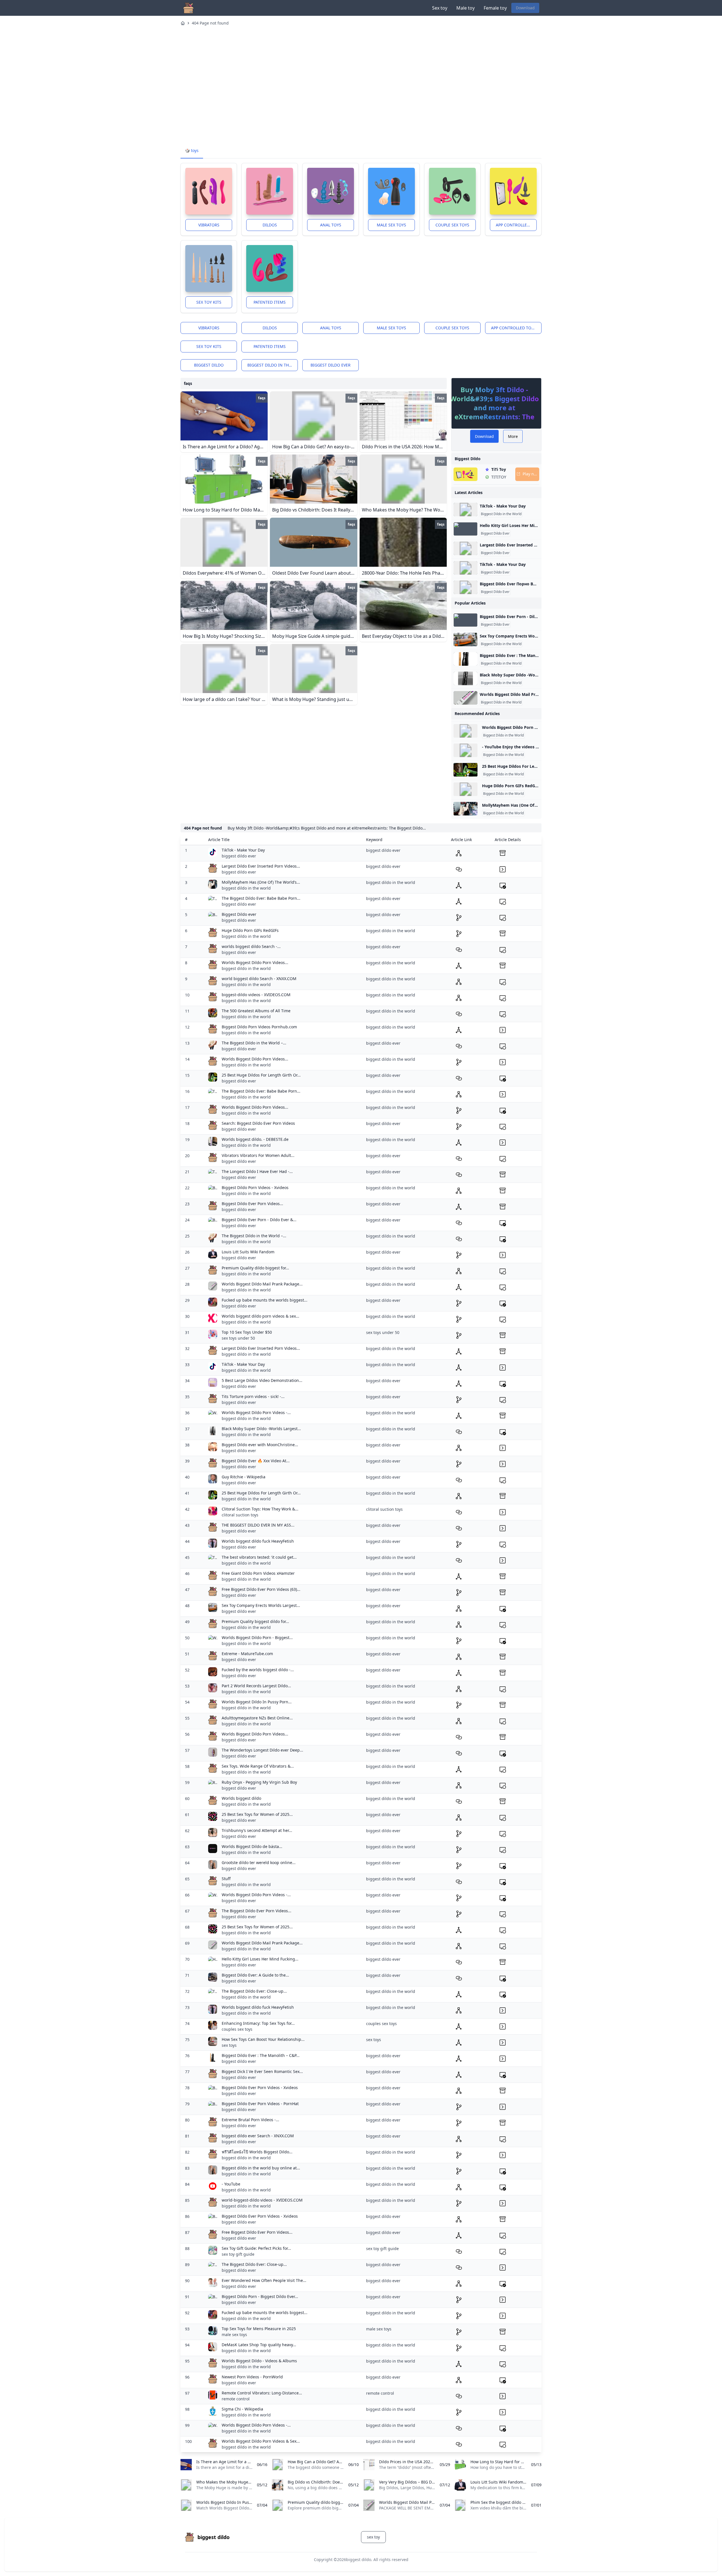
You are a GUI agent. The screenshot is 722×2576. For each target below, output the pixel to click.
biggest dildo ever (331, 365)
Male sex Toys (391, 225)
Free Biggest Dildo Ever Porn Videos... (257, 2232)
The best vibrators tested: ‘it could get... (259, 1557)
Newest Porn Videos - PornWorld (252, 2377)
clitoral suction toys (240, 1515)
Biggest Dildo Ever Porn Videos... (252, 1204)
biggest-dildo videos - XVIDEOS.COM (256, 995)
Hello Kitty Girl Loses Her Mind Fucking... (260, 1959)
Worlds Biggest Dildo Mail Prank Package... (262, 1284)
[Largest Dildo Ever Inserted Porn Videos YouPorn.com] (465, 548)
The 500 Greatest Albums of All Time (256, 1011)
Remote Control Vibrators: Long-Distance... (262, 2393)
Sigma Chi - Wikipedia (242, 2409)
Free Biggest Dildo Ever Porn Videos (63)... (261, 1589)
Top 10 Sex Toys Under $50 (247, 1332)
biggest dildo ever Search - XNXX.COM (258, 2136)
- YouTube (231, 2184)
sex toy (373, 2537)
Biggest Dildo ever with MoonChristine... (260, 1445)
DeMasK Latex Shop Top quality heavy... (259, 2345)
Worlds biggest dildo (241, 1798)
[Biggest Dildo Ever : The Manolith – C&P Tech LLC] (465, 659)
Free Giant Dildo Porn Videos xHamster (258, 1573)
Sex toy (440, 8)
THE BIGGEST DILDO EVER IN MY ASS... (258, 1525)
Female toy (495, 8)
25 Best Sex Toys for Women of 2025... (257, 1814)
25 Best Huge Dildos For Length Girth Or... (261, 1075)
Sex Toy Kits (209, 302)
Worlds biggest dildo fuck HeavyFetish (258, 1541)
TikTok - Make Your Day (503, 506)
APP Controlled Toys (516, 225)
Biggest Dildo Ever (495, 533)
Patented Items (270, 302)
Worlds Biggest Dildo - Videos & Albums (259, 2361)
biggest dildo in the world (273, 365)
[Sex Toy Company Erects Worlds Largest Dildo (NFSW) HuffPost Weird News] (465, 639)
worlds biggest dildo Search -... (251, 946)
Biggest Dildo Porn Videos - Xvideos (255, 1187)
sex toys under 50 (238, 1338)
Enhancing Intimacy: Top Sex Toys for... (258, 2023)
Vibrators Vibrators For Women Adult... (258, 1155)
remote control (236, 2399)
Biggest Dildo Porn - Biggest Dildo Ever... (260, 2296)
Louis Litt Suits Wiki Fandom (248, 1252)
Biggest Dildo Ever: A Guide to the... (255, 1975)
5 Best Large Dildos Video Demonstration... (262, 1380)
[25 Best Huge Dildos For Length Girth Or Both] (465, 770)
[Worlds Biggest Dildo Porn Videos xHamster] (465, 731)
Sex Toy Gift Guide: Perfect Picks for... (256, 2248)
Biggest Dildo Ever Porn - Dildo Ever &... (259, 1220)
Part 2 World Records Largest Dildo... (256, 1686)
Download (525, 8)
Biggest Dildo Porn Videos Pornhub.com (259, 1027)
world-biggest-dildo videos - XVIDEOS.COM (262, 2200)
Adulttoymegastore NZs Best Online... (257, 1718)
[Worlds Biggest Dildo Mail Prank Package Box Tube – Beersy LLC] (465, 698)
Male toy (465, 8)
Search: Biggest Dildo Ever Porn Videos (258, 1123)
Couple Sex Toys (452, 225)
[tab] (192, 151)
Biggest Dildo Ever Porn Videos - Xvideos (260, 2088)
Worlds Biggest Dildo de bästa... (252, 1846)
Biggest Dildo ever (239, 914)
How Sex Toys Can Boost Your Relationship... (263, 2039)
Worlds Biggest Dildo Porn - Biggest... (257, 1637)
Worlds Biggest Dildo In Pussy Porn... (257, 1702)
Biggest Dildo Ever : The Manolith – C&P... (261, 2055)
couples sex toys (237, 2029)
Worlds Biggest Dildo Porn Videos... (255, 962)
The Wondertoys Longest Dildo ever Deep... (262, 1750)
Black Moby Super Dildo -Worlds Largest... (261, 1429)
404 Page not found (210, 23)
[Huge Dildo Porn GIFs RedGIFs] (465, 789)
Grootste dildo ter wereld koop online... (259, 1862)
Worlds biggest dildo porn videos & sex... (260, 1316)
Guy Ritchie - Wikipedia (244, 1477)
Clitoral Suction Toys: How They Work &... (260, 1509)
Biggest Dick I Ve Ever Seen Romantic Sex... (262, 2071)
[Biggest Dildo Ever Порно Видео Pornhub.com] (465, 587)
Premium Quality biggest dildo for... (255, 1621)
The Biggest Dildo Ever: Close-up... (254, 1991)
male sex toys (234, 2334)
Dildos (270, 225)
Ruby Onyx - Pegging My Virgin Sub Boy (259, 1782)
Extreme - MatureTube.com (247, 1654)
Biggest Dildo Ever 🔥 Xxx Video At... (256, 1461)
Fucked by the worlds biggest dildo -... (258, 1670)
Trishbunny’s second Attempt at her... (257, 1830)
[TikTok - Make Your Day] (465, 510)
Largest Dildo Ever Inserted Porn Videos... (261, 866)
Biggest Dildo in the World (501, 514)
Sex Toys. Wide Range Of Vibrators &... (258, 1766)
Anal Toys (331, 225)
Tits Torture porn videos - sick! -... (253, 1396)
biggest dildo (209, 365)
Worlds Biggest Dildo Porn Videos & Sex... (261, 2441)
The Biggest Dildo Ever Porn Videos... (257, 1911)
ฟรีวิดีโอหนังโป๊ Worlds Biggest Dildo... (257, 2152)
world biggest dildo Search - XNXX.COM (259, 979)
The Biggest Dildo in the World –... (254, 1043)
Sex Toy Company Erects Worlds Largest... (261, 1605)
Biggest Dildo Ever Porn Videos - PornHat (260, 2104)
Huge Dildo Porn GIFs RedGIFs (250, 930)
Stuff (226, 1879)
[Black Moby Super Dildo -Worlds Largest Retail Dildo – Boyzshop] (465, 678)
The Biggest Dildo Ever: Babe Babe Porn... (261, 898)
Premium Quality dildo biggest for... (255, 1268)
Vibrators (209, 225)
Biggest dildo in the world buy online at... (261, 2168)
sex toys (229, 2045)
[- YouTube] (465, 750)
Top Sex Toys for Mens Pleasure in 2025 (259, 2329)
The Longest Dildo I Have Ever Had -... (257, 1171)
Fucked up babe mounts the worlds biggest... (265, 1300)
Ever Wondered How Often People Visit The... (264, 2280)
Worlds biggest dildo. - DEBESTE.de (255, 1139)
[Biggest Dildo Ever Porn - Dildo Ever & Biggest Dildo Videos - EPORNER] (465, 620)
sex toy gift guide (238, 2254)
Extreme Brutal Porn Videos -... (250, 2120)
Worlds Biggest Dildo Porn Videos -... (256, 1412)
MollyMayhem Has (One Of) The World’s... (261, 882)
